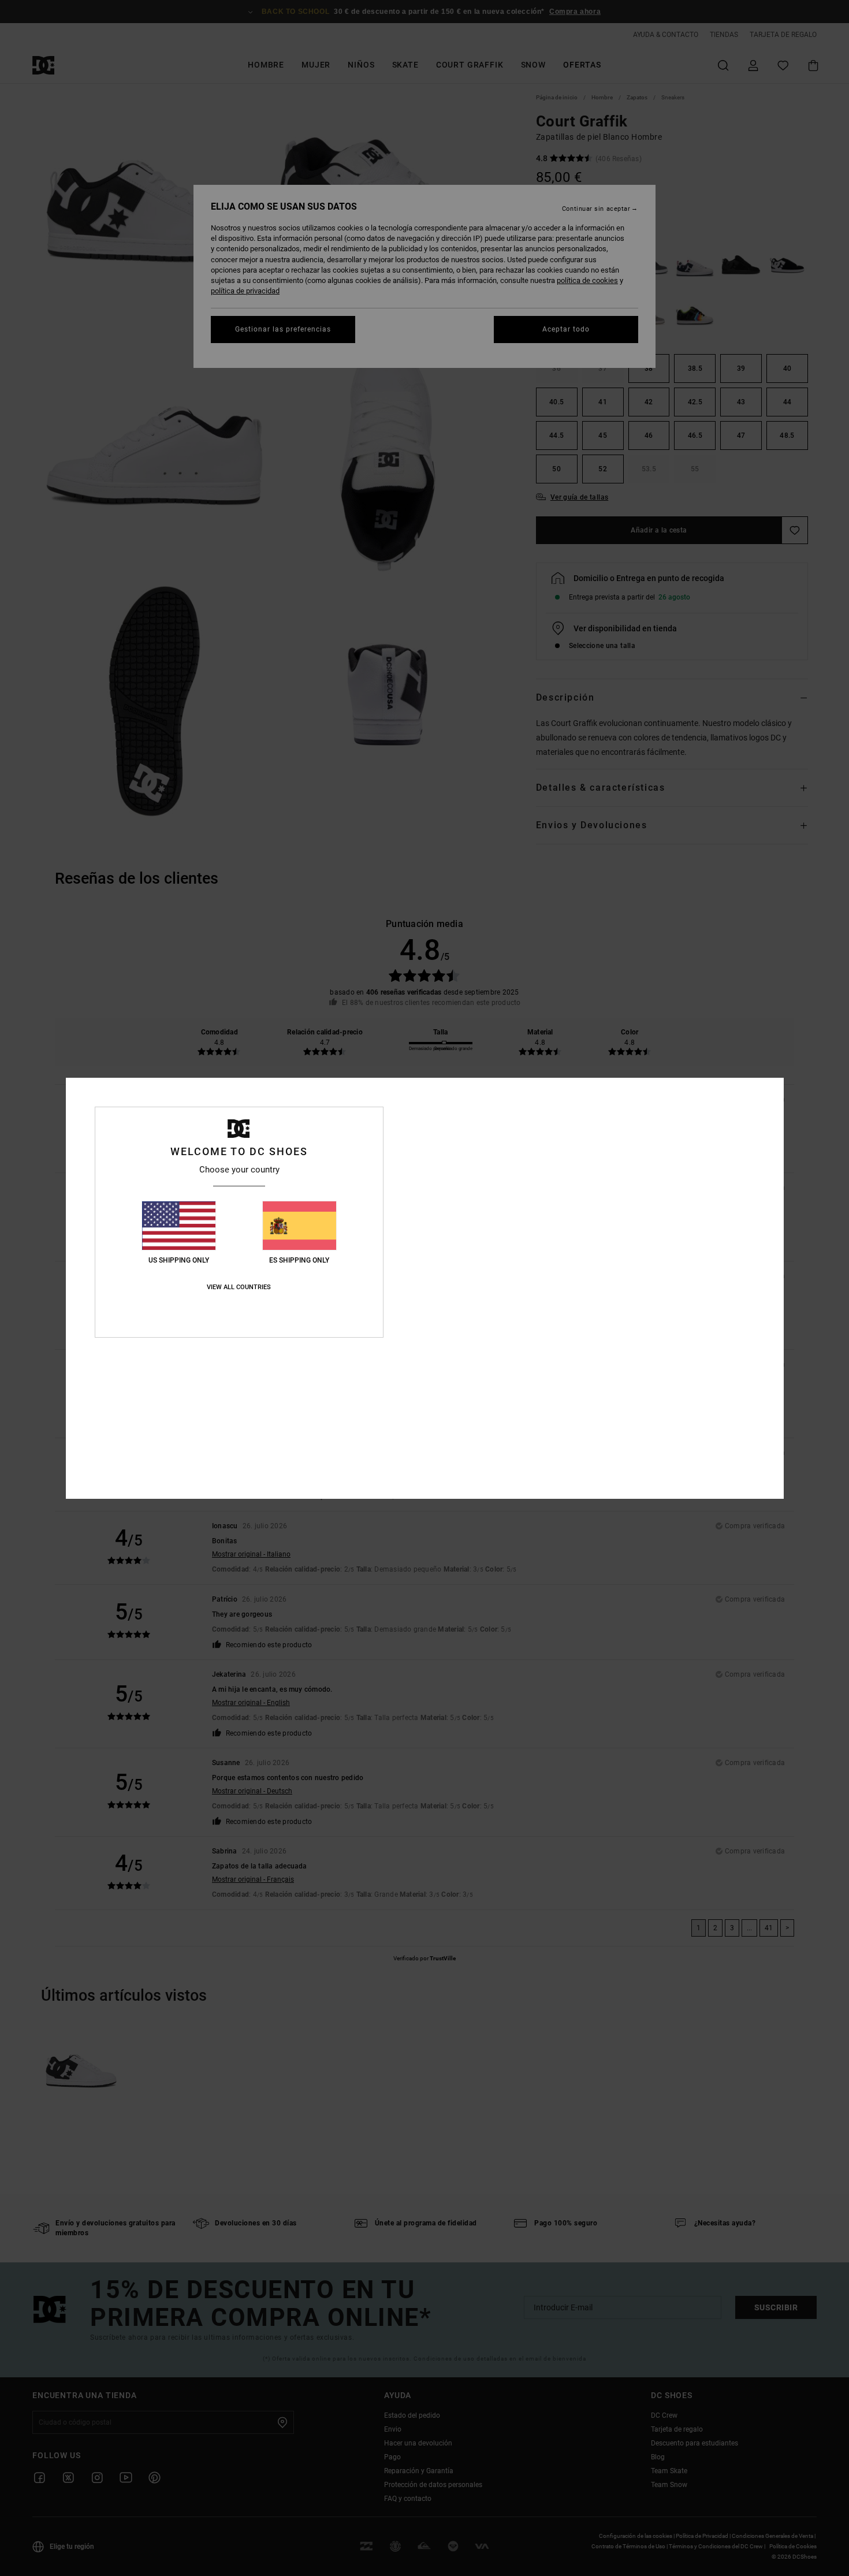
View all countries (239, 1287)
